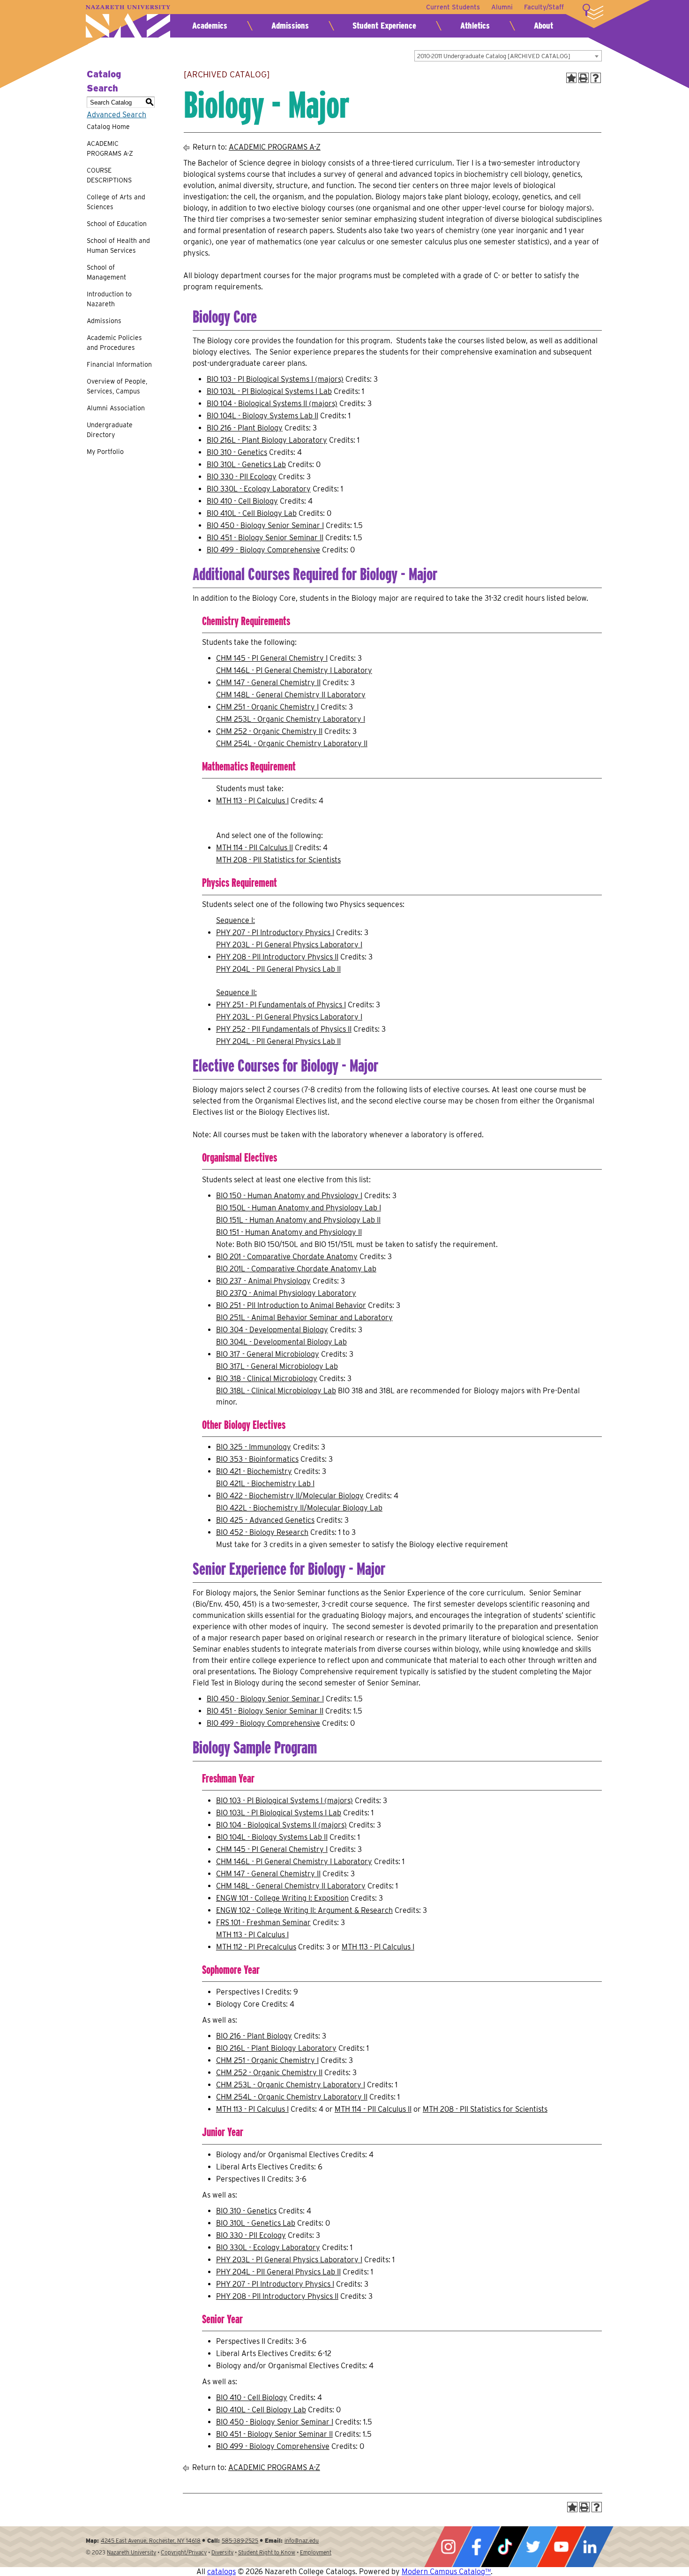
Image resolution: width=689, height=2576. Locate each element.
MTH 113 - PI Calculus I (252, 801)
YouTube (561, 2547)
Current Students (453, 7)
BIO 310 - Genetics (237, 452)
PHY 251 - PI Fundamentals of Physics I (281, 1005)
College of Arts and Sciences (116, 202)
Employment (316, 2552)
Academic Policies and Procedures (114, 343)
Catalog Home (108, 127)
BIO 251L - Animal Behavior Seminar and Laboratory (304, 1318)
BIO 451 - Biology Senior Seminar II (265, 538)
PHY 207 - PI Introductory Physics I (275, 933)
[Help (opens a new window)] (596, 78)
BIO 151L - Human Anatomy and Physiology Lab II (298, 1220)
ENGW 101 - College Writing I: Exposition (282, 1898)
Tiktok (505, 2547)
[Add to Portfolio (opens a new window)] (571, 78)
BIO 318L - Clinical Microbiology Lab (276, 1391)
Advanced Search (116, 115)
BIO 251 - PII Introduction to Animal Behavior (291, 1305)
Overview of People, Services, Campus (117, 386)
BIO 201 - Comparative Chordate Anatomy (287, 1257)
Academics (210, 26)
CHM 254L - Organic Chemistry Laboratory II (292, 744)
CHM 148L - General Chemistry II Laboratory (291, 695)
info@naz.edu (302, 2541)
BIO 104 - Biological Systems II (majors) (272, 404)
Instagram (448, 2547)
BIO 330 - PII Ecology (242, 477)
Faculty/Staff (544, 7)
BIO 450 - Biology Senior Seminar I (265, 525)
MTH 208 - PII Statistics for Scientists (278, 860)
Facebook (476, 2547)
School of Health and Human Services (118, 246)
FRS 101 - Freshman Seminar (263, 1923)
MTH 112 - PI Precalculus (256, 1947)
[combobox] (508, 56)
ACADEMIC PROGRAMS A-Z (110, 148)
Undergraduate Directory (110, 430)
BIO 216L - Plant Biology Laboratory (267, 440)
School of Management (106, 272)
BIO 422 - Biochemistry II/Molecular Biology (290, 1496)
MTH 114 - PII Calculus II (255, 848)
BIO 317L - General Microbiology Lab (277, 1366)
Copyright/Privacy (184, 2552)
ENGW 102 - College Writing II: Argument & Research (304, 1910)
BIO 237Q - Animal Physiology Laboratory (286, 1293)
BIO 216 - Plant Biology (245, 428)
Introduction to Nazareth (109, 299)
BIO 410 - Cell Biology (242, 501)
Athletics (475, 26)
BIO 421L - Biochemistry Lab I (265, 1484)
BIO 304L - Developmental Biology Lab (281, 1342)
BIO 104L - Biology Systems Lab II (262, 416)
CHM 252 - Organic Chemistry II (269, 731)
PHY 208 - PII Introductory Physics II (277, 957)
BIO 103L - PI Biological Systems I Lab (269, 391)
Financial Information (119, 364)
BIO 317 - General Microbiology (268, 1354)
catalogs (221, 2572)
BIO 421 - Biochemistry (254, 1471)
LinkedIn (590, 2547)
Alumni (502, 7)
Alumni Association (116, 408)
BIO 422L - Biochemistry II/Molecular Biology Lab (299, 1508)
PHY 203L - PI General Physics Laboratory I (289, 945)
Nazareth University (128, 21)
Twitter (533, 2547)
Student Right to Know (267, 2552)
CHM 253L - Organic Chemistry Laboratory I (291, 719)
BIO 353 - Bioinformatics (257, 1459)
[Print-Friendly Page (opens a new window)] (584, 78)
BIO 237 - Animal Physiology (263, 1281)
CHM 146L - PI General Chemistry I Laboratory (294, 670)
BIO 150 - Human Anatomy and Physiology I (289, 1196)
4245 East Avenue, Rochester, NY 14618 (151, 2541)
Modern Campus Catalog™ (446, 2572)
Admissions (290, 26)
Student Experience (384, 26)
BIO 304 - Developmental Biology (272, 1330)
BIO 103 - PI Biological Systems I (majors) (275, 379)
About (543, 26)
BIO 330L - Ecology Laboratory (259, 489)
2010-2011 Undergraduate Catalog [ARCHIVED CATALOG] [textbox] (494, 56)
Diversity (222, 2552)
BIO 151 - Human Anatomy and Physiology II (289, 1232)
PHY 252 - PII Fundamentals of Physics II (284, 1029)
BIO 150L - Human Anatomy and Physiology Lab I (299, 1208)
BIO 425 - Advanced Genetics (265, 1520)
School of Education (117, 224)
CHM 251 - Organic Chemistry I (267, 707)
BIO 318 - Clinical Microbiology (267, 1379)
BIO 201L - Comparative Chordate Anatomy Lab (296, 1269)
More (593, 12)
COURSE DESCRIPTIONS (109, 175)
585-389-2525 (240, 2541)
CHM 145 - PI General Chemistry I (272, 658)
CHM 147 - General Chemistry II (268, 683)
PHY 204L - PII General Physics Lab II (278, 969)
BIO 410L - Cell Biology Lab (252, 513)
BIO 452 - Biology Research (262, 1532)
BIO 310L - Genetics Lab (246, 465)
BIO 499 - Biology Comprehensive (263, 550)
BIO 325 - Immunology (254, 1447)
